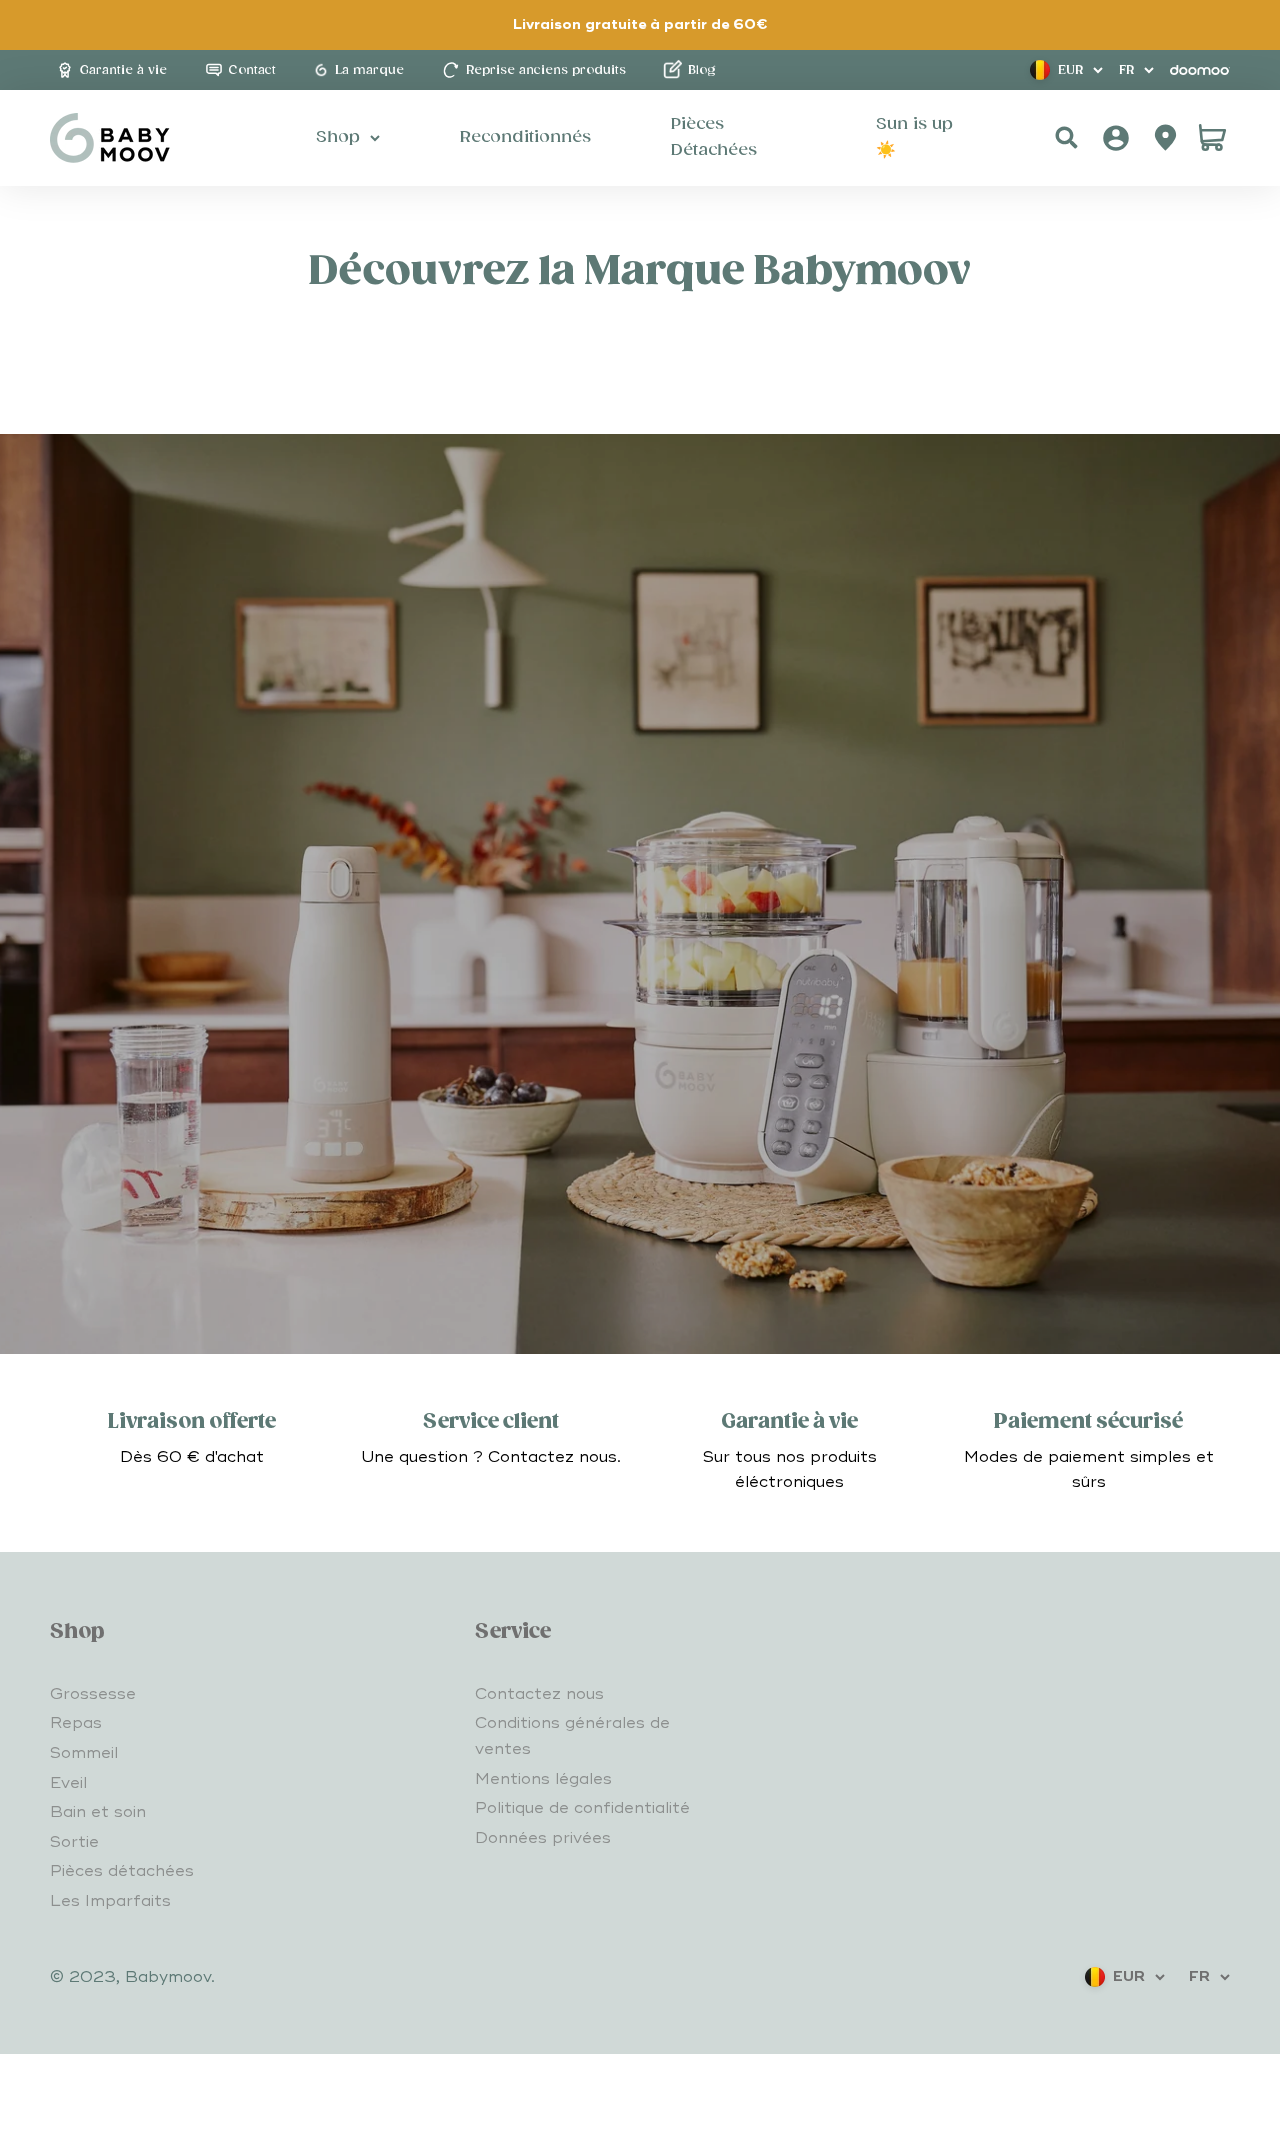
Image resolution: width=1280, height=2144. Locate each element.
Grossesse (93, 1694)
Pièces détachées (122, 1871)
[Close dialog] (839, 1518)
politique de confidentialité (594, 2086)
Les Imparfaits (110, 1901)
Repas (76, 1723)
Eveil (68, 1783)
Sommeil (84, 1753)
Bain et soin (98, 1812)
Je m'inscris (640, 1887)
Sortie (74, 1842)
